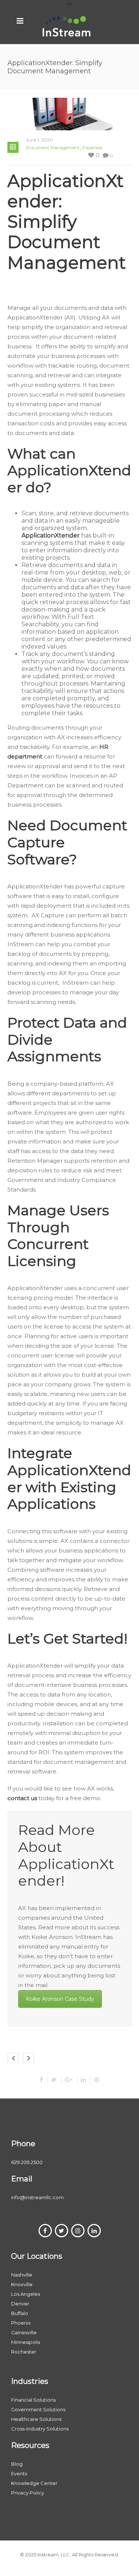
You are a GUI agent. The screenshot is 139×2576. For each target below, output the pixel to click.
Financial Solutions (33, 2400)
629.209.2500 (27, 2162)
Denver (20, 2304)
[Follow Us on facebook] (45, 2231)
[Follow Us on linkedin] (94, 2231)
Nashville (22, 2275)
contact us (22, 1798)
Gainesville (24, 2332)
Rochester (24, 2352)
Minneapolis (26, 2342)
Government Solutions (38, 2409)
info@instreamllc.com (37, 2197)
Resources (30, 2445)
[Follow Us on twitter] (62, 2231)
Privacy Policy (28, 2493)
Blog (17, 2464)
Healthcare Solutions (36, 2419)
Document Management (53, 148)
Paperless (92, 148)
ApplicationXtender (51, 535)
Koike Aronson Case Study (60, 1999)
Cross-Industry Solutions (40, 2429)
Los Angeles (26, 2294)
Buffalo (20, 2313)
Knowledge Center (34, 2483)
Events (19, 2473)
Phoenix (21, 2323)
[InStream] (67, 26)
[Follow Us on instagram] (78, 2231)
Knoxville (22, 2284)
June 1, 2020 (39, 140)
